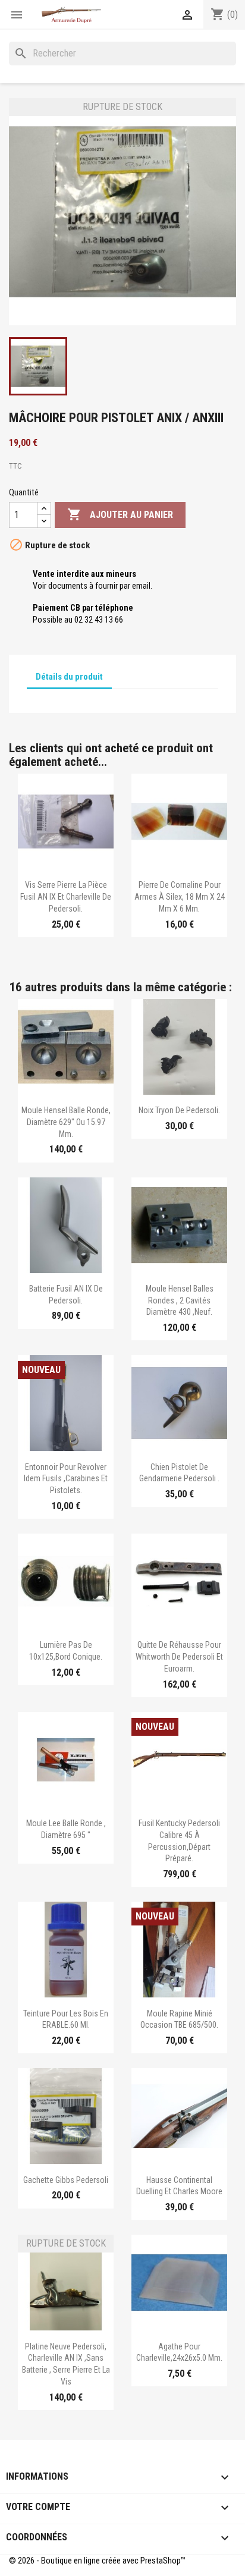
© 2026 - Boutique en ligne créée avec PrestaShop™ (97, 2561)
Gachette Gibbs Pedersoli (66, 2180)
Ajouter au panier (120, 514)
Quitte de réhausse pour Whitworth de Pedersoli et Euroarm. (179, 1657)
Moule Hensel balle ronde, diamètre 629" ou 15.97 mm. (66, 1122)
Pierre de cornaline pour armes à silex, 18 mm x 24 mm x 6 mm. (180, 897)
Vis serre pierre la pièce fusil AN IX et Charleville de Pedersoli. (66, 897)
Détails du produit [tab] (69, 677)
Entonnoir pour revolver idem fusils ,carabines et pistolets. (66, 1479)
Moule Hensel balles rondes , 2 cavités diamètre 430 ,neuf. (180, 1300)
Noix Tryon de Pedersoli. (179, 1110)
